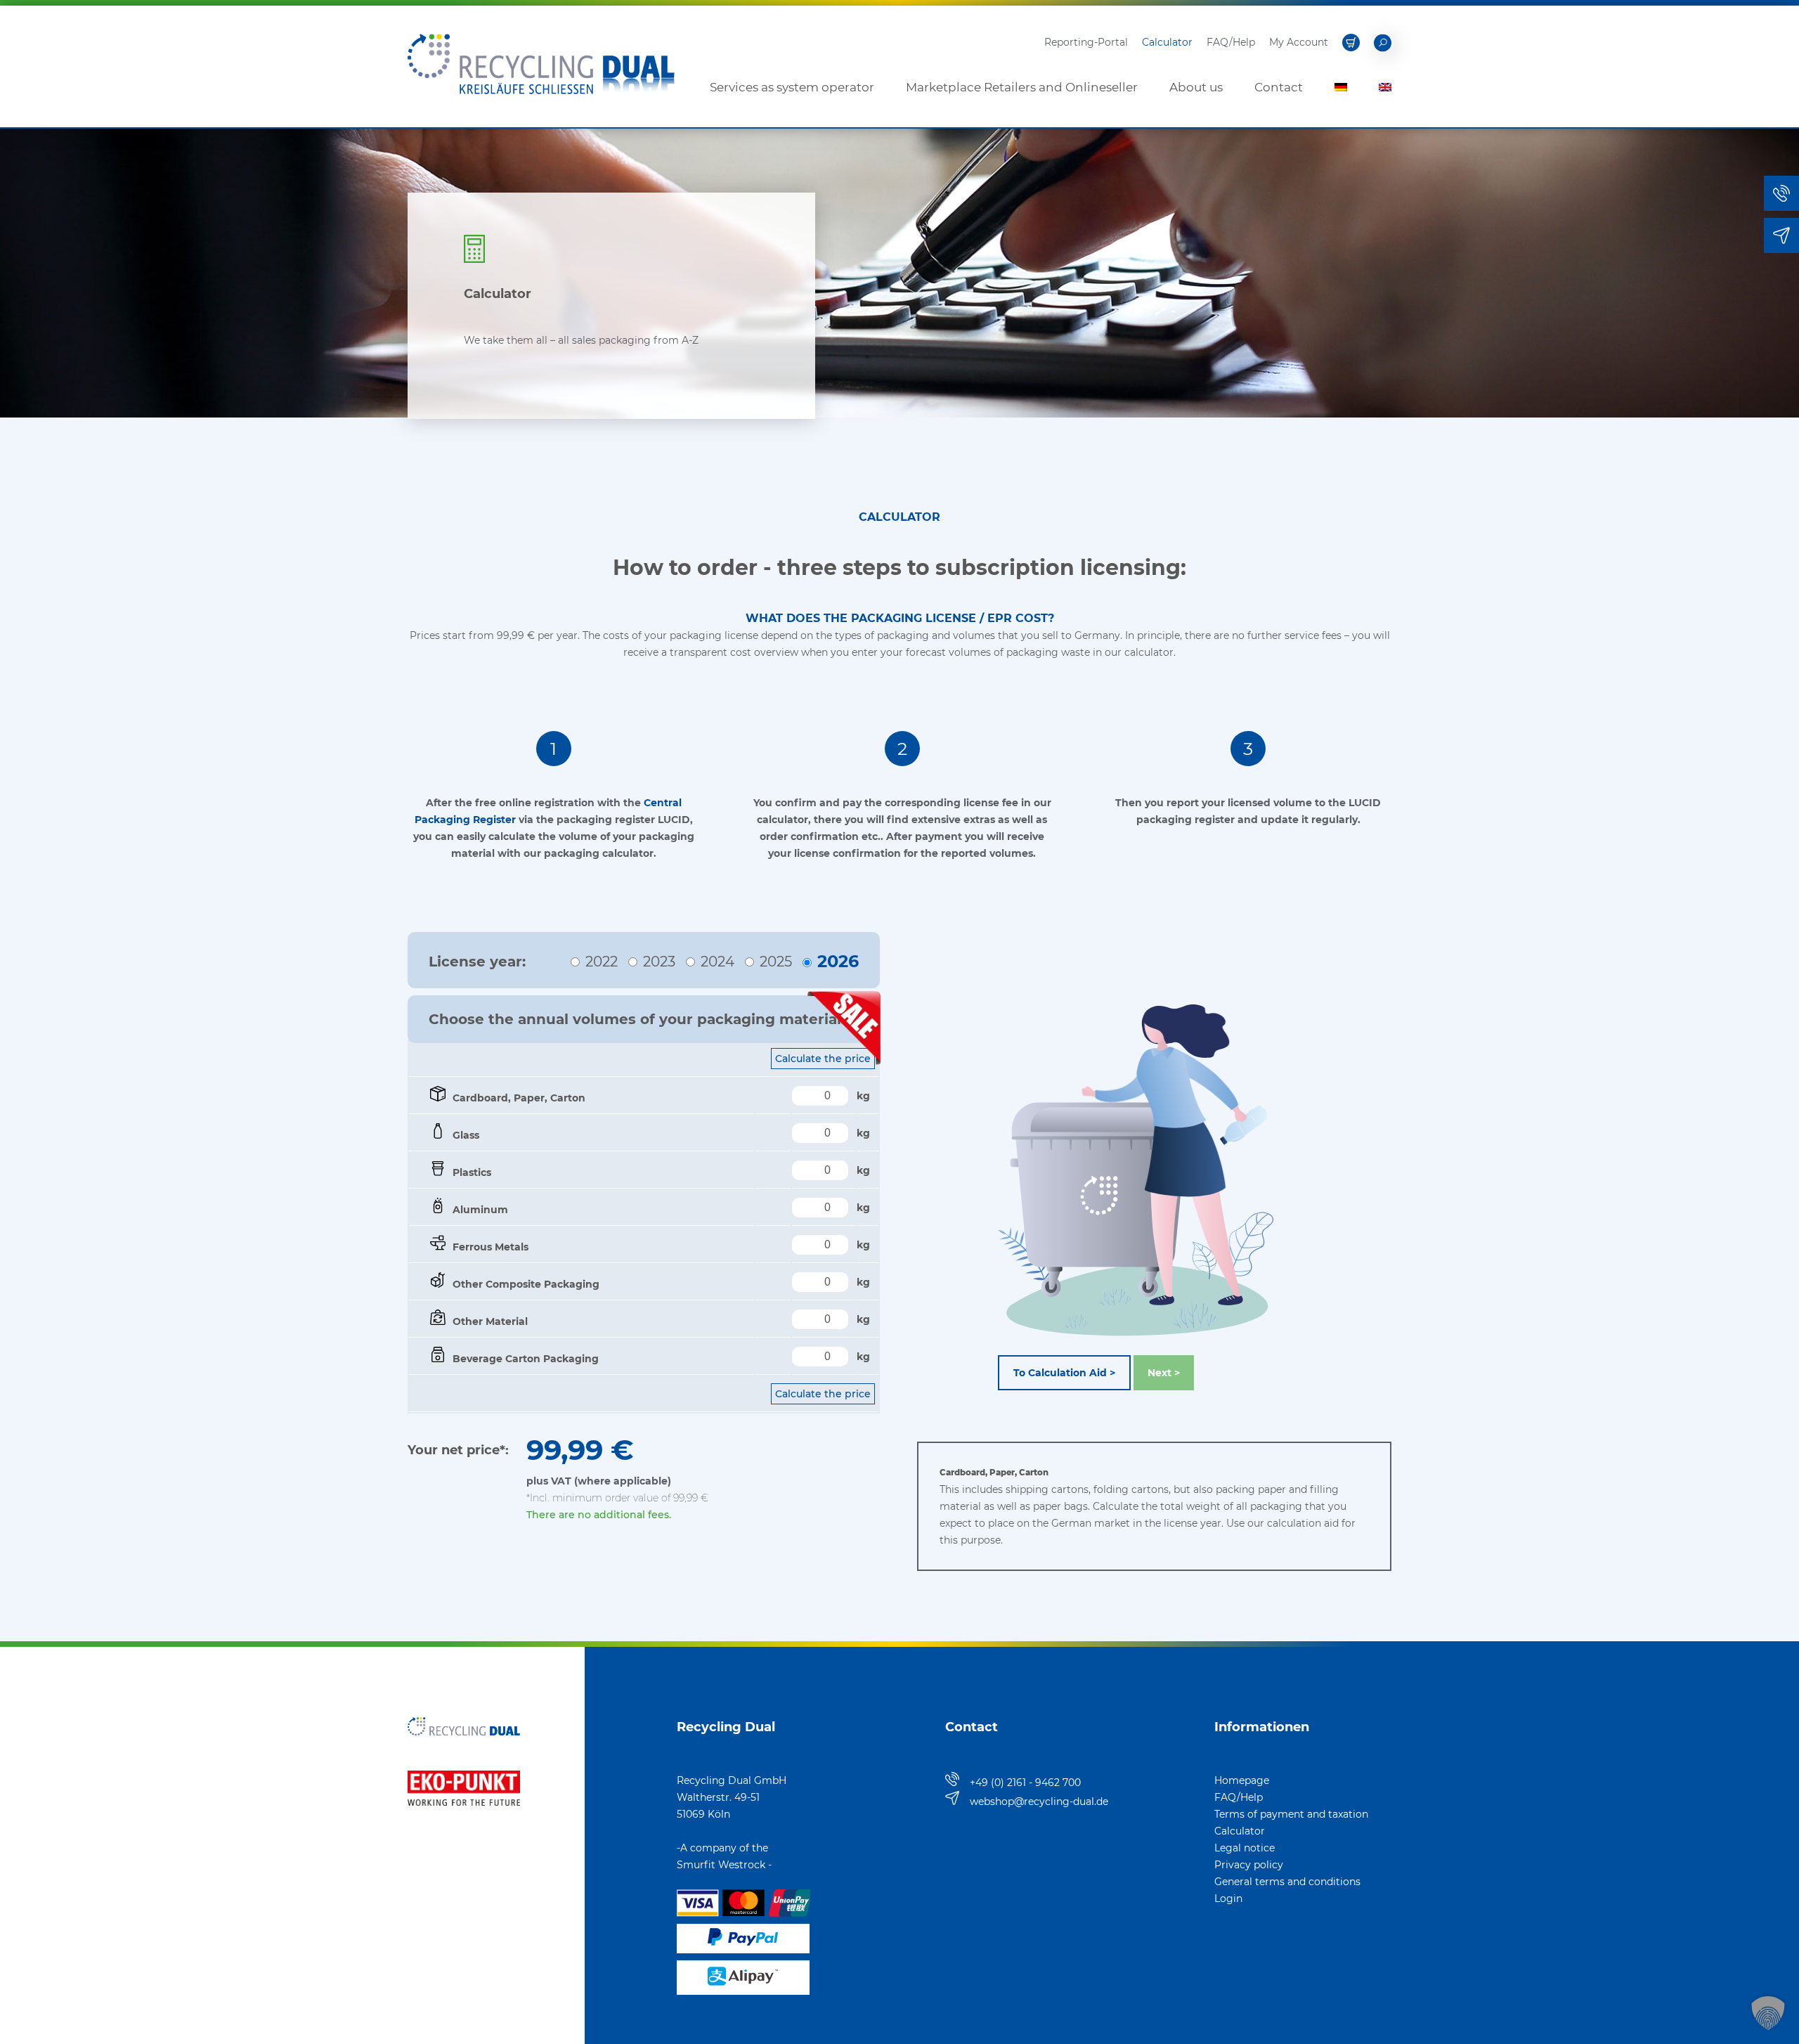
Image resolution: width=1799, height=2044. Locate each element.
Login (1228, 1899)
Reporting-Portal (1086, 42)
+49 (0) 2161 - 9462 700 (1025, 1783)
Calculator (1167, 42)
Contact (1279, 87)
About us (1196, 87)
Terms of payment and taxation (1291, 1814)
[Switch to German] (1341, 87)
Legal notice (1245, 1848)
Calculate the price (823, 1394)
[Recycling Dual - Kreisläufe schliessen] (541, 120)
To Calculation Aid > (1064, 1373)
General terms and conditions (1287, 1882)
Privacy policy (1249, 1865)
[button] (1768, 2013)
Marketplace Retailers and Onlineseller (1022, 87)
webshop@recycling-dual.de (1039, 1802)
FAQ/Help (1231, 42)
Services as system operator (792, 87)
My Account (1299, 42)
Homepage (1242, 1780)
